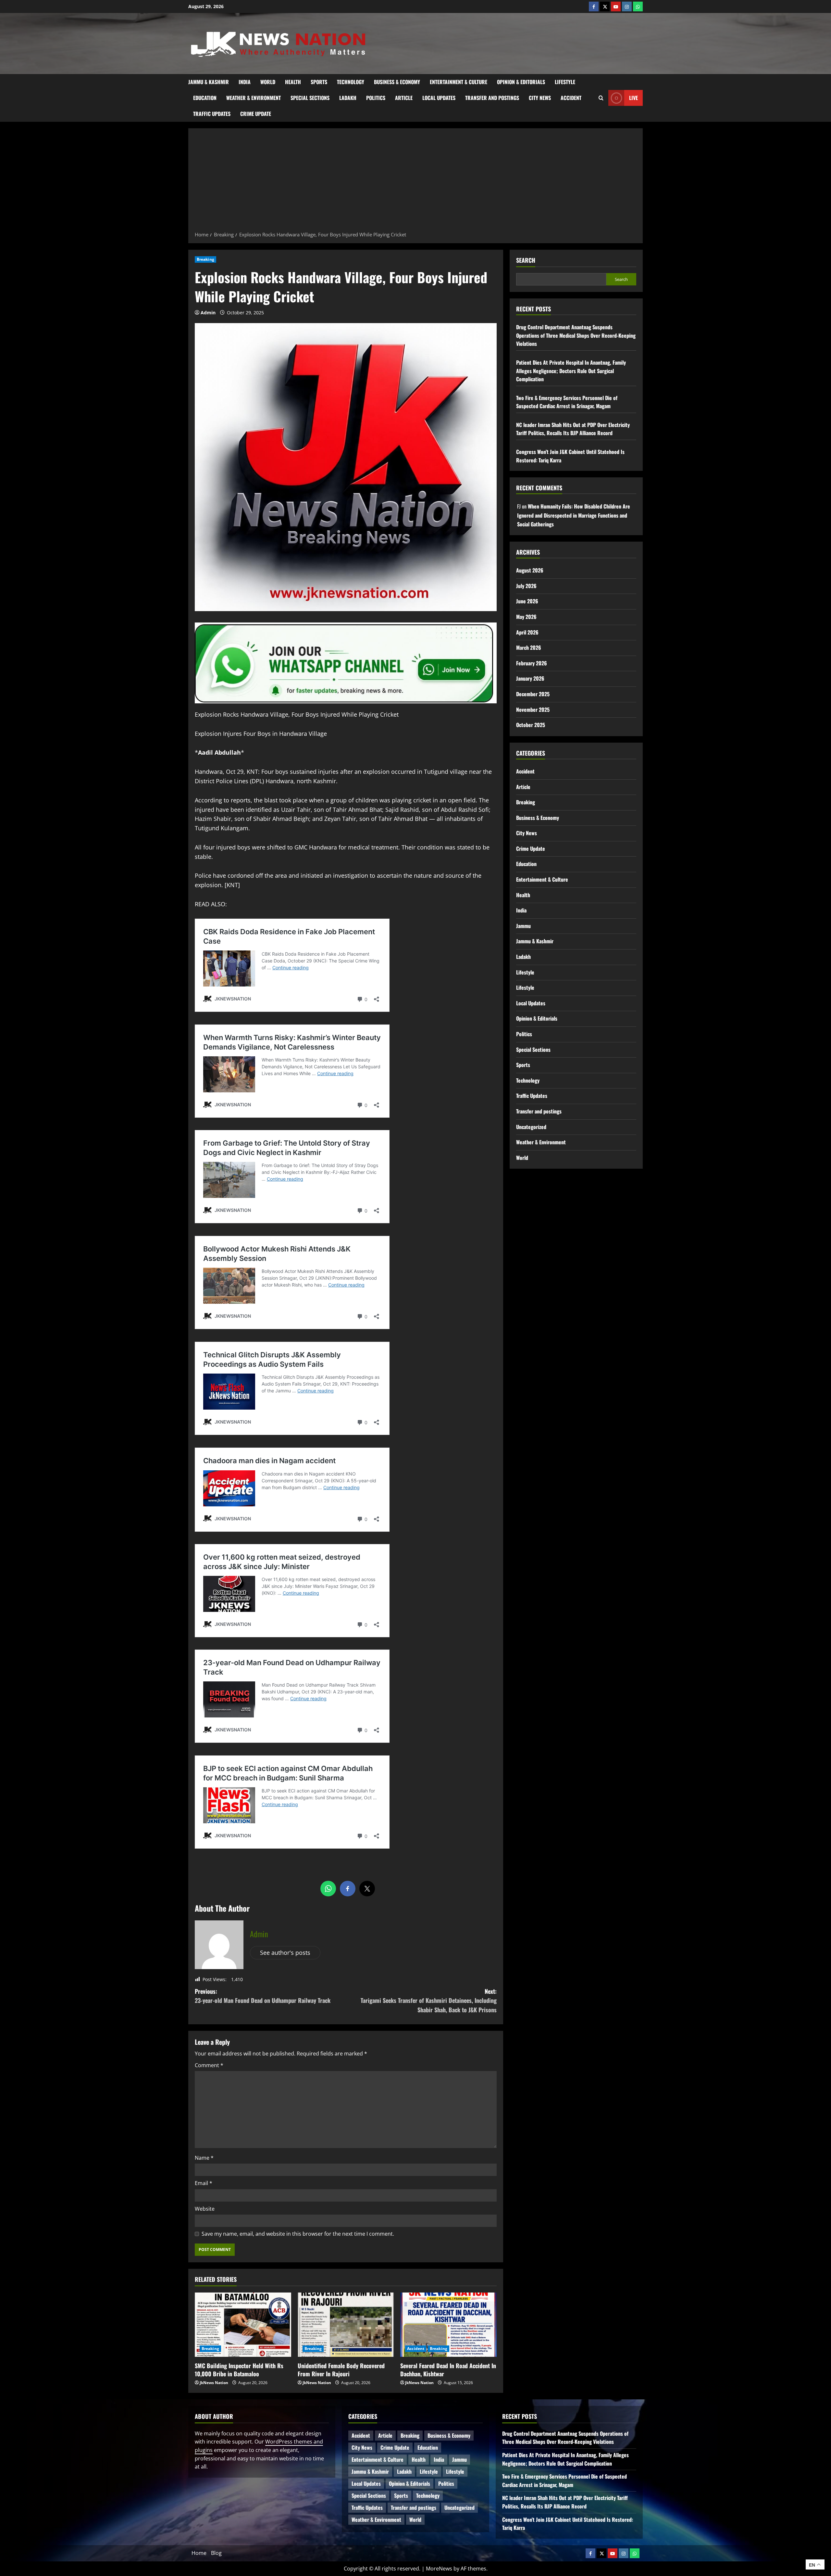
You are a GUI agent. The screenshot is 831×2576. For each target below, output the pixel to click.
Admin (208, 313)
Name (204, 2158)
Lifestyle (565, 82)
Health (293, 82)
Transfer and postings (492, 98)
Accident (571, 98)
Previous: (263, 1996)
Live (633, 97)
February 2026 (532, 663)
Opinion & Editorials (521, 82)
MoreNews (439, 2569)
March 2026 (529, 647)
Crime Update (256, 114)
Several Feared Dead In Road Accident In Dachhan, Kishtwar (448, 2370)
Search (526, 260)
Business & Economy (397, 82)
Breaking (205, 259)
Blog (216, 2553)
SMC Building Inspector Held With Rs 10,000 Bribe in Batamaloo (239, 2370)
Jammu (523, 926)
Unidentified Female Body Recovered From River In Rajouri (341, 2370)
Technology (351, 82)
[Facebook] (594, 6)
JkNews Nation (214, 2383)
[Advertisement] (415, 182)
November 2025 (533, 710)
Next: (429, 2001)
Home (199, 2553)
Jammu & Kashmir (209, 82)
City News (540, 98)
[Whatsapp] (638, 6)
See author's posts (285, 1953)
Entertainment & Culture (459, 82)
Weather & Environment (254, 98)
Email (204, 2183)
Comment (209, 2065)
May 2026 (526, 617)
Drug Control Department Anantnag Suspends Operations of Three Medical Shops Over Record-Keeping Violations (576, 335)
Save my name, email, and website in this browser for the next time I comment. (298, 2234)
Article (404, 98)
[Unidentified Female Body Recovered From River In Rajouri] (346, 2325)
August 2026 (530, 570)
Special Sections (310, 98)
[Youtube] (616, 6)
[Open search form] (601, 98)
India (245, 82)
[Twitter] (605, 6)
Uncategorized (531, 1127)
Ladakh (348, 98)
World (268, 82)
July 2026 (526, 586)
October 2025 (531, 725)
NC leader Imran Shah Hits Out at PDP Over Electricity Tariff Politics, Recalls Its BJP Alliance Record (573, 429)
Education (205, 98)
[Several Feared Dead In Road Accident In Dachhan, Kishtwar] (448, 2325)
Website (205, 2209)
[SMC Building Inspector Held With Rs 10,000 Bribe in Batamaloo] (243, 2325)
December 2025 (533, 694)
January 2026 (530, 678)
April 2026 (527, 632)
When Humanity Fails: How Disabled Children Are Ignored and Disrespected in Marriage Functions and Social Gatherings (574, 515)
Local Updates (439, 98)
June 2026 (527, 601)
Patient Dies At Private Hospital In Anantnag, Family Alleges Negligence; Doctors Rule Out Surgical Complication (571, 371)
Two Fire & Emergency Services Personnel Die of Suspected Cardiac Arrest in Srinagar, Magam (567, 402)
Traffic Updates (212, 114)
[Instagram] (627, 6)
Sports (319, 82)
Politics (376, 98)
